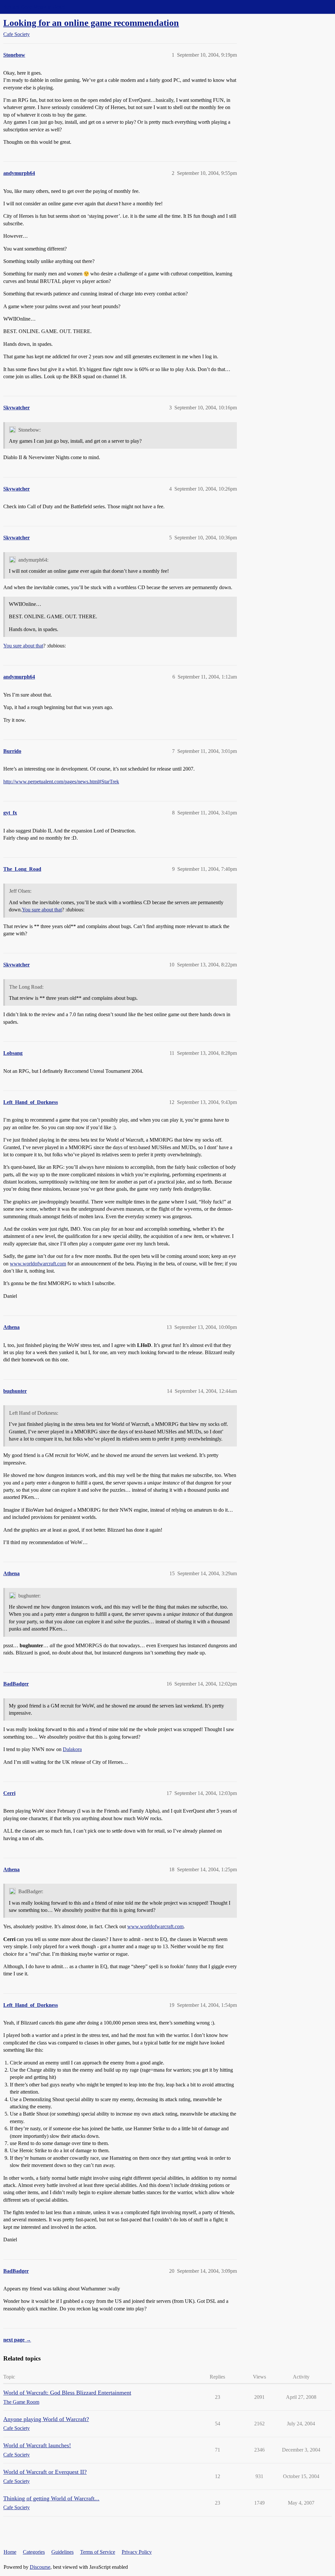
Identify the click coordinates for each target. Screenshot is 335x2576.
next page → (17, 2340)
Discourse (40, 2567)
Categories (34, 2552)
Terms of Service (98, 2552)
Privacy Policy (137, 2552)
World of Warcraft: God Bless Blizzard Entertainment (67, 2393)
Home (10, 2552)
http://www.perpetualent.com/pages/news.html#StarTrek (61, 782)
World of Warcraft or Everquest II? (45, 2472)
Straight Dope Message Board (34, 7)
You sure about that (23, 646)
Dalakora (72, 1749)
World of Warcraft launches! (37, 2445)
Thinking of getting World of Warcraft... (51, 2498)
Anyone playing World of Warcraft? (46, 2419)
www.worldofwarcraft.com (38, 1264)
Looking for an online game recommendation (91, 23)
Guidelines (62, 2552)
